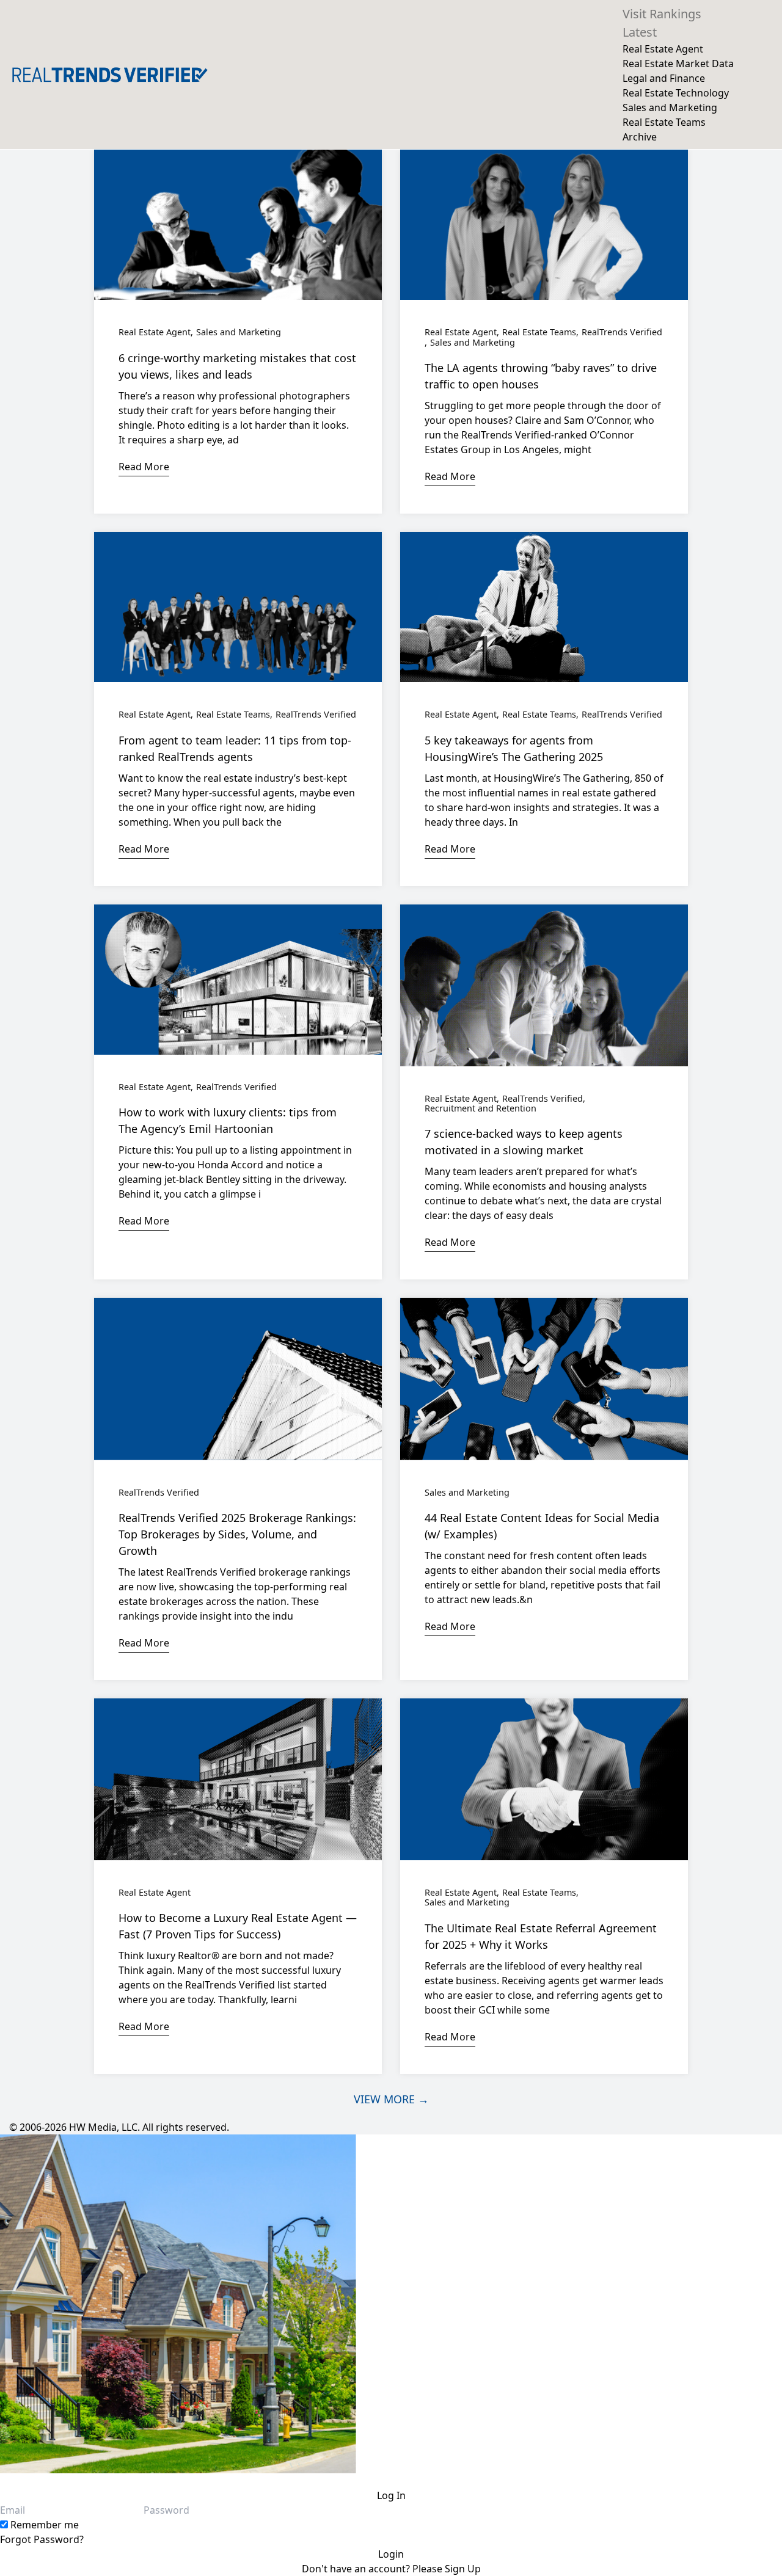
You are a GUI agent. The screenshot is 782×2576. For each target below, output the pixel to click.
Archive (640, 137)
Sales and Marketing (670, 107)
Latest (640, 32)
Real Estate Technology (676, 93)
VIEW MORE (391, 2099)
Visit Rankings (662, 14)
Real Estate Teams (664, 122)
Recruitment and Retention (481, 1108)
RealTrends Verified (622, 332)
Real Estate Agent (663, 49)
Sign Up (463, 2569)
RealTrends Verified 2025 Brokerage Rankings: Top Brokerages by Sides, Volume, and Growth (237, 1534)
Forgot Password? (42, 2539)
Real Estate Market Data (678, 64)
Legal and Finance (664, 78)
